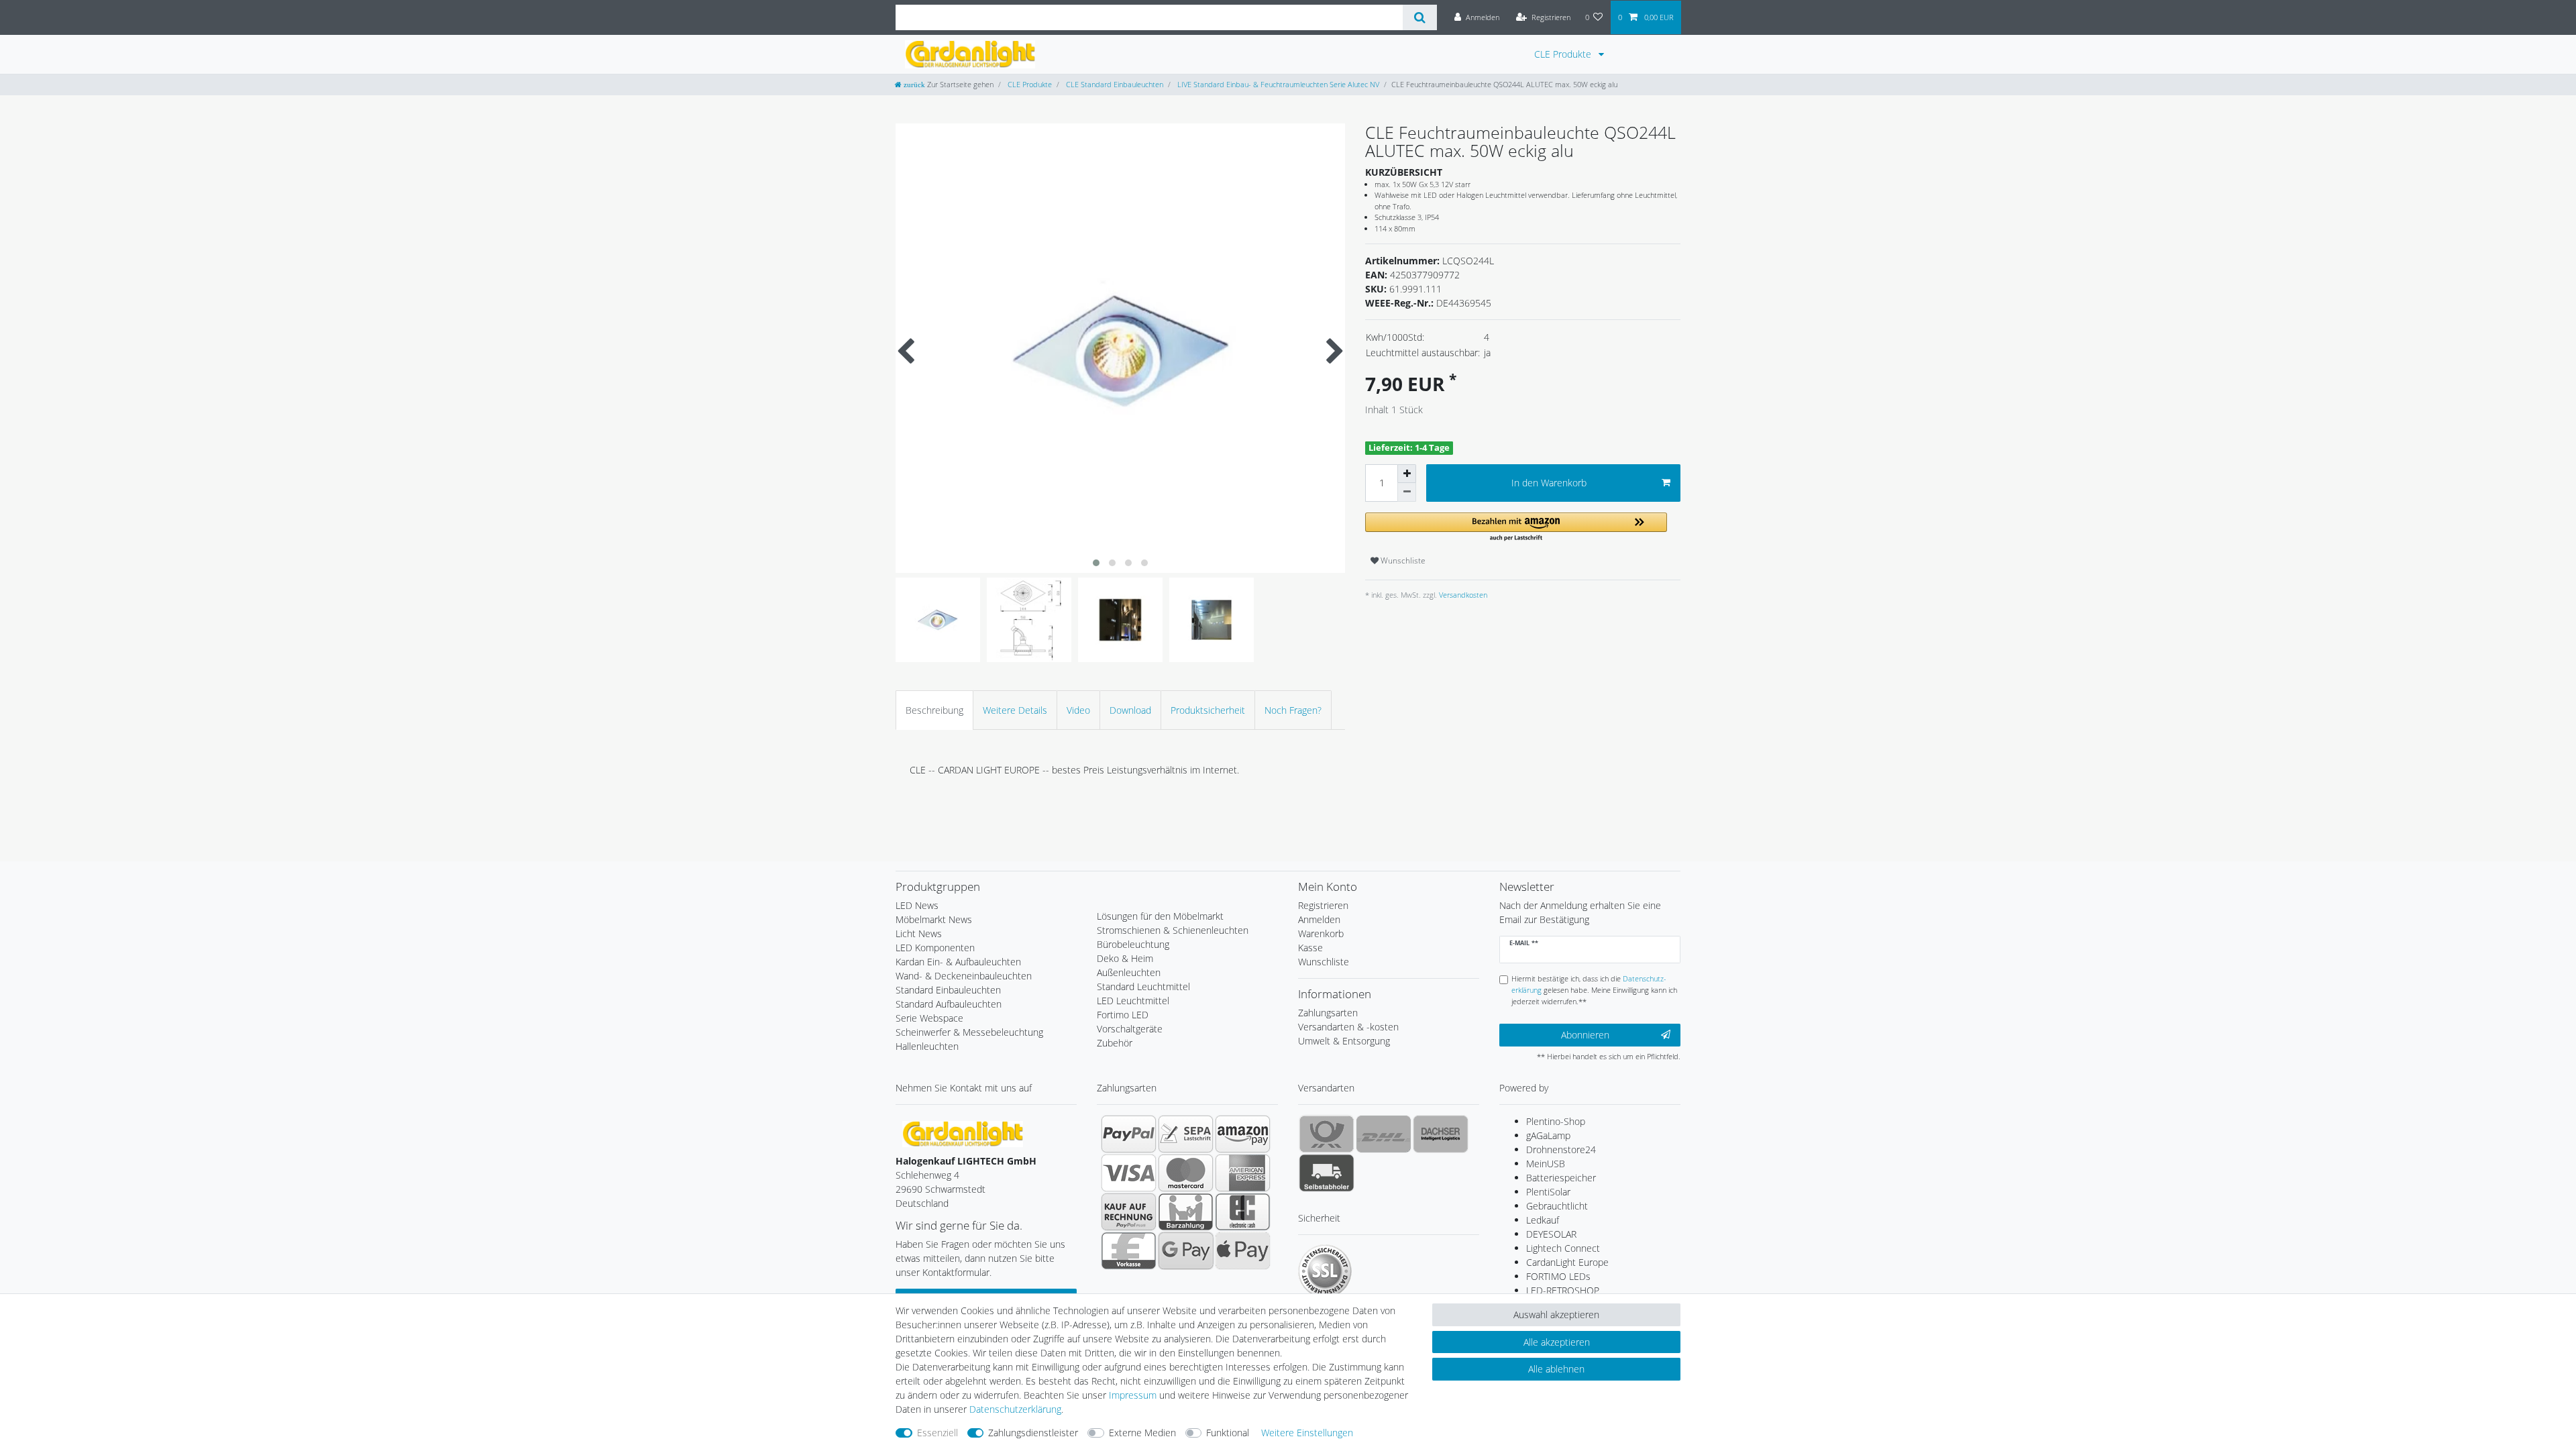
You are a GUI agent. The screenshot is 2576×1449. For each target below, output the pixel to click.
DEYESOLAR (1551, 1234)
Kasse (1310, 948)
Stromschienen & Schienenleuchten (1173, 930)
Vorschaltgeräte (1130, 1029)
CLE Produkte (1564, 54)
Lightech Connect (1563, 1248)
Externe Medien (1142, 1433)
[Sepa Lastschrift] (1186, 1134)
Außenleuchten (1129, 972)
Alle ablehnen (1556, 1369)
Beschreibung (934, 710)
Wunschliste (1402, 560)
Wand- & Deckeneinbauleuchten (964, 976)
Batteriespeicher (1561, 1178)
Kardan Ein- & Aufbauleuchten (958, 962)
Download (1130, 710)
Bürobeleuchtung (1133, 944)
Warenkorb (1321, 933)
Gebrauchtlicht (1557, 1206)
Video (1078, 710)
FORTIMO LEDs (1558, 1276)
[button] (1516, 528)
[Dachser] (1441, 1134)
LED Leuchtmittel (1133, 1001)
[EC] (1243, 1212)
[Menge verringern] (1407, 492)
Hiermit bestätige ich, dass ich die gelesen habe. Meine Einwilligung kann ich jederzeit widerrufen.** (1594, 990)
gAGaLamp (1548, 1135)
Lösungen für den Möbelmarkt (1160, 916)
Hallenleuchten (927, 1046)
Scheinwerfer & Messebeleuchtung (969, 1032)
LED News (917, 905)
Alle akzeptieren (1557, 1342)
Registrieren (1323, 905)
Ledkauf (1543, 1220)
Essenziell (937, 1433)
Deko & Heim (1125, 958)
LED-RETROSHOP (1563, 1290)
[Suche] (1420, 17)
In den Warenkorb (1549, 483)
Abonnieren (1585, 1035)
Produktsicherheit (1208, 710)
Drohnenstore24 (1561, 1149)
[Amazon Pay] (1243, 1134)
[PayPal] (1129, 1134)
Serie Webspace (929, 1018)
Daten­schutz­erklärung (1015, 1409)
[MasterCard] (1186, 1173)
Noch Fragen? (1293, 710)
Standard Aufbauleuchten (949, 1004)
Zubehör (1115, 1043)
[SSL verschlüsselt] (1325, 1271)
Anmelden (1319, 919)
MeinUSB (1546, 1164)
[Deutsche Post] (1327, 1134)
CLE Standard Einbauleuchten (1114, 84)
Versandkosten (1462, 595)
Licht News (919, 933)
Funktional (1228, 1433)
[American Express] (1243, 1173)
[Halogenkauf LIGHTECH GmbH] (963, 1133)
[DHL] (1384, 1134)
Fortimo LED (1123, 1015)
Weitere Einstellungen (1307, 1433)
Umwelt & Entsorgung (1344, 1041)
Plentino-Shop (1556, 1121)
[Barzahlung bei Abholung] (1186, 1212)
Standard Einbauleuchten (948, 990)
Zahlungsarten (1328, 1013)
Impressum (1133, 1395)
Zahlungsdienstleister (1033, 1433)
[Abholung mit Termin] (1327, 1173)
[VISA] (1129, 1173)
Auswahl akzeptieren (1556, 1314)
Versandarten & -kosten (1348, 1027)
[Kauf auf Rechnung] (1129, 1212)
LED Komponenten (935, 948)
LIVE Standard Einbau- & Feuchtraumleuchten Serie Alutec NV (1277, 84)
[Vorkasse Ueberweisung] (1129, 1250)
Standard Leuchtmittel (1143, 986)
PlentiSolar (1548, 1192)
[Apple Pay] (1243, 1250)
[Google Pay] (1186, 1250)
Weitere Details (1015, 710)
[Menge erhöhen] (1407, 474)
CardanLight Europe (1567, 1262)
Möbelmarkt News (934, 919)
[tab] (934, 710)
